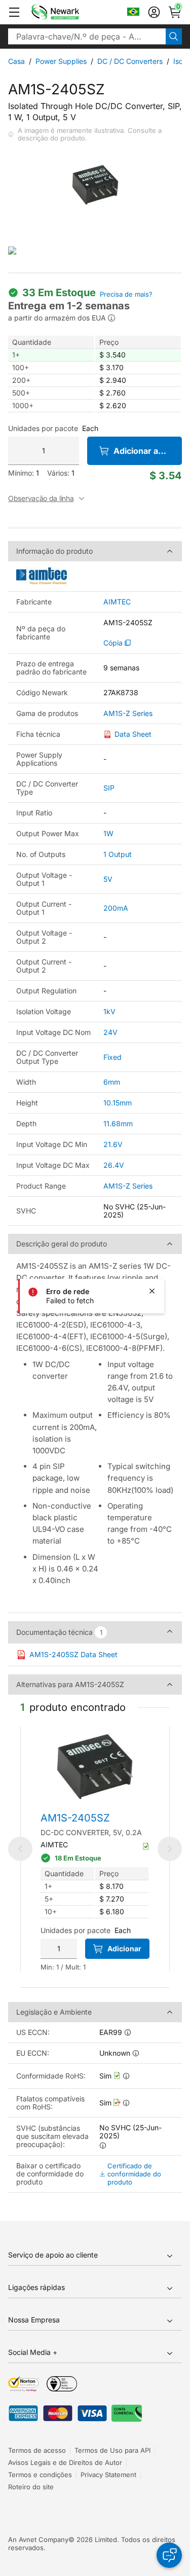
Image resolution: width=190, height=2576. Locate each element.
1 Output (118, 854)
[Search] (174, 37)
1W (108, 833)
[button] (14, 12)
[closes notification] (152, 1291)
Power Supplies (61, 61)
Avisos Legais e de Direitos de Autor (65, 2462)
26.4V (114, 1165)
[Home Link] (70, 12)
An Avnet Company (38, 2539)
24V (110, 1032)
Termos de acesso (37, 2450)
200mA (116, 908)
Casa (16, 61)
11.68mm (118, 1123)
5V (108, 879)
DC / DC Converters (130, 61)
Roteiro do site (31, 2487)
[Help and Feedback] (169, 2555)
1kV (109, 1011)
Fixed (112, 1057)
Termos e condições (40, 2475)
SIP (109, 788)
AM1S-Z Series (128, 713)
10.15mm (118, 1103)
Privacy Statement (108, 2475)
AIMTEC (117, 602)
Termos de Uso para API (112, 2450)
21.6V (113, 1144)
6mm (112, 1082)
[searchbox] (87, 37)
